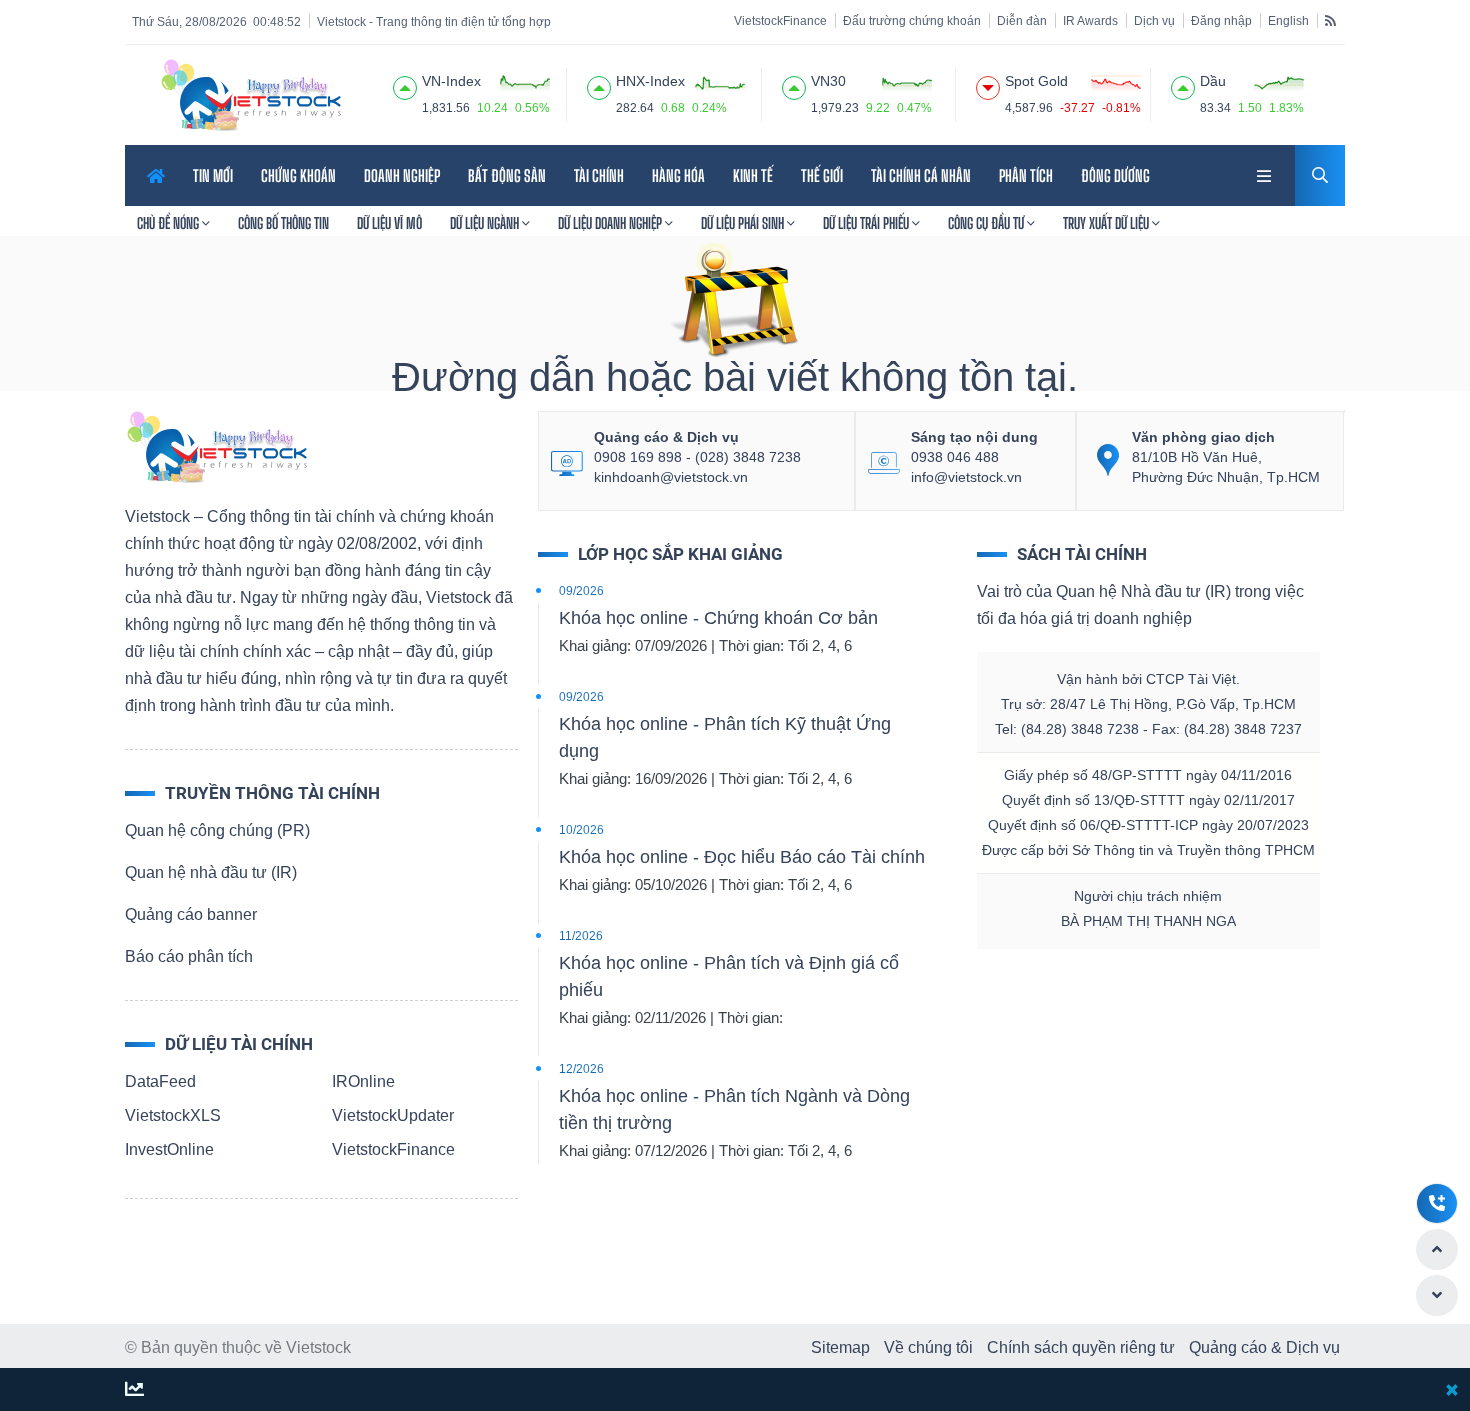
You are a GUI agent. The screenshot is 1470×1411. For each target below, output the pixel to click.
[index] (405, 85)
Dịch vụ (1154, 21)
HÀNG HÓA (678, 175)
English (1288, 21)
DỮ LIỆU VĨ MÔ (389, 223)
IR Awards (1090, 21)
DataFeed (160, 1081)
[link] (1266, 173)
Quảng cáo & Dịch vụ (1264, 1347)
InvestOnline (169, 1149)
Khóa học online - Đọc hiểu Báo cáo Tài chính (742, 857)
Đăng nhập (1221, 21)
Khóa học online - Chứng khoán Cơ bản (718, 618)
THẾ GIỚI (822, 175)
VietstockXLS (173, 1115)
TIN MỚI (213, 175)
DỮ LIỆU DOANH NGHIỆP (611, 223)
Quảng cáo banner (191, 914)
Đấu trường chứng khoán (912, 21)
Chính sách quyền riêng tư (1081, 1347)
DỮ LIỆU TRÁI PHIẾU (867, 223)
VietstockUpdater (393, 1115)
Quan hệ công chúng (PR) (217, 830)
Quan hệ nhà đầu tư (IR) (211, 872)
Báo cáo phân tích (189, 956)
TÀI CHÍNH (599, 175)
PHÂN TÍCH (1026, 175)
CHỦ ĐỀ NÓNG (169, 223)
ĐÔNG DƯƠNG (1115, 175)
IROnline (363, 1081)
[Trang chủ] (216, 445)
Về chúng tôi (928, 1347)
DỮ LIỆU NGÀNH (486, 223)
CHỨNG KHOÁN (298, 175)
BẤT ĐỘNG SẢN (507, 175)
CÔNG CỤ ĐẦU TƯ (987, 223)
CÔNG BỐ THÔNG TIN (283, 223)
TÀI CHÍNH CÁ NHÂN (921, 175)
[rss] (1330, 20)
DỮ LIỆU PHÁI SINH (744, 223)
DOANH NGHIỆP (402, 175)
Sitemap (840, 1347)
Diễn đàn (1022, 21)
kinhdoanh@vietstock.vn (671, 477)
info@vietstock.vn (966, 477)
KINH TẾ (753, 175)
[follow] (134, 1390)
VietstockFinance (780, 21)
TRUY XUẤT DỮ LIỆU (1107, 223)
